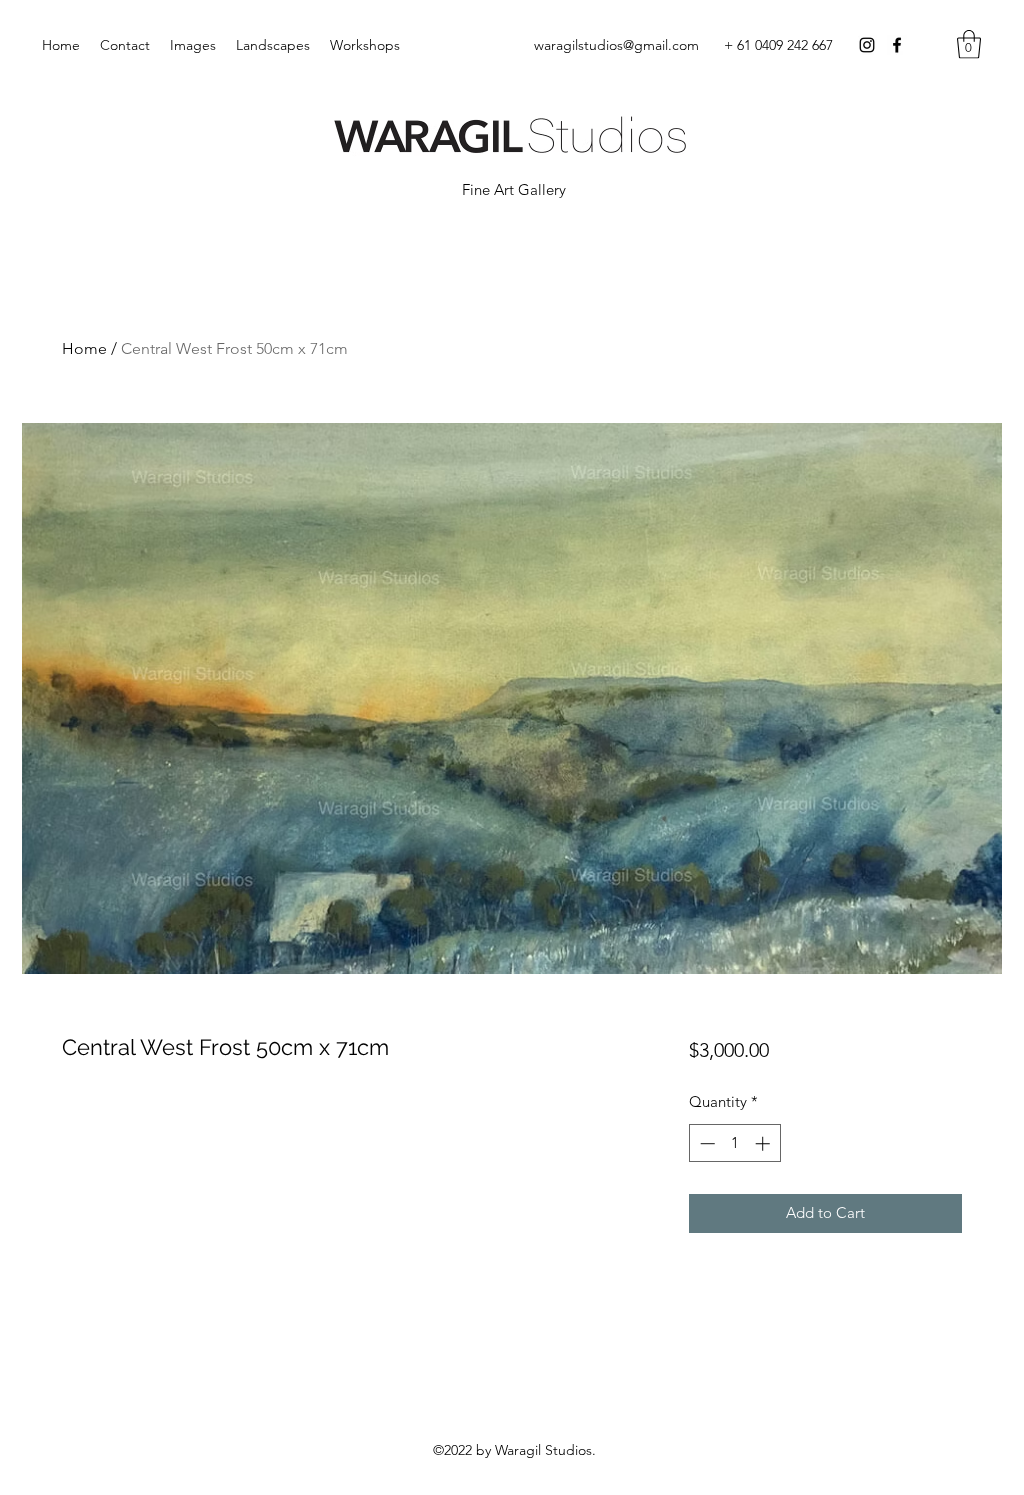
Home (84, 348)
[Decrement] (705, 1143)
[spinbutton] (734, 1143)
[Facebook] (897, 45)
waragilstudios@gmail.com (616, 45)
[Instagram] (867, 45)
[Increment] (764, 1143)
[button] (969, 44)
